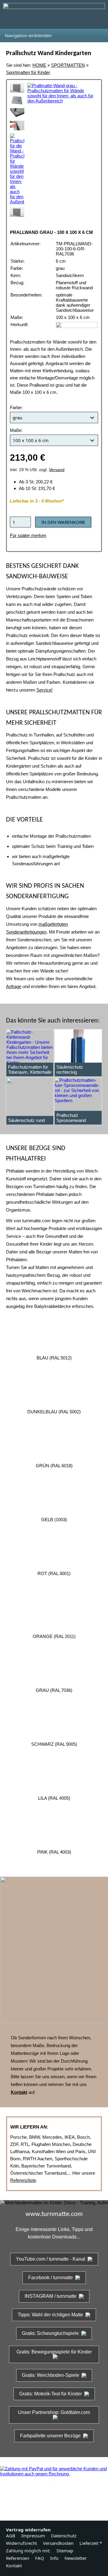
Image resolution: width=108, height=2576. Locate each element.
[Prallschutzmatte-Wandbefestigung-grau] (17, 125)
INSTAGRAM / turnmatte (51, 2296)
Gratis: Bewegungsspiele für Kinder (54, 2352)
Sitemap (65, 2551)
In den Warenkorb (63, 522)
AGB (11, 2536)
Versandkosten (58, 2543)
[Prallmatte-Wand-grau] (17, 88)
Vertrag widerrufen (28, 2530)
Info (54, 2558)
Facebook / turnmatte (51, 2278)
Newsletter (76, 2558)
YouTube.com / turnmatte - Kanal (51, 2259)
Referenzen (18, 2558)
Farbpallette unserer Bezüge (50, 2436)
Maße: (16, 430)
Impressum (33, 2536)
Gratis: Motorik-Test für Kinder (51, 2394)
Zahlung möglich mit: (28, 2551)
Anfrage (14, 986)
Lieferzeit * (91, 2543)
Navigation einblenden (28, 35)
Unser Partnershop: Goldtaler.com (54, 2412)
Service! (44, 690)
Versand (57, 470)
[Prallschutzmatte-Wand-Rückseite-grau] (17, 100)
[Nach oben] (54, 2501)
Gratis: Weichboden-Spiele (51, 2375)
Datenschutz (64, 2536)
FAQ (40, 2558)
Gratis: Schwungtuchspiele (50, 2333)
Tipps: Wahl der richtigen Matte (50, 2315)
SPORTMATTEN (68, 65)
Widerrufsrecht (21, 2543)
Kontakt (14, 2566)
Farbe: (16, 407)
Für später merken (28, 535)
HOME (39, 65)
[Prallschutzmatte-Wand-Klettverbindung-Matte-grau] (17, 113)
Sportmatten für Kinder (28, 72)
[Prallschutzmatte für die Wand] (17, 169)
